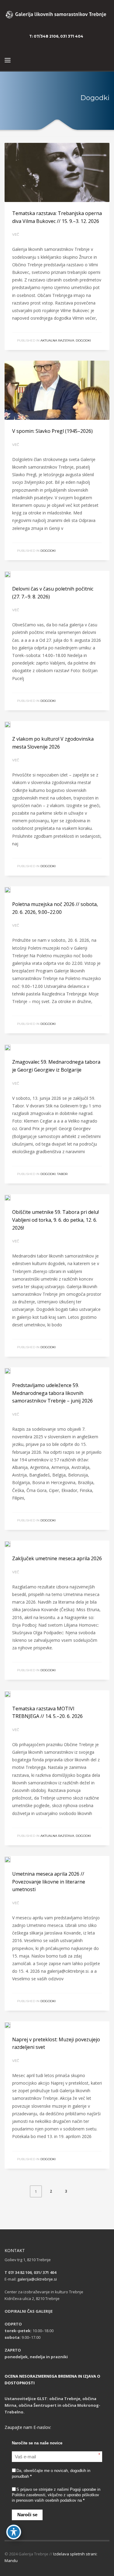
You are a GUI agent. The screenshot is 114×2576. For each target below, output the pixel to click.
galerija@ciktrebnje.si (37, 2279)
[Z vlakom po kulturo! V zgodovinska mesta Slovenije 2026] (12, 724)
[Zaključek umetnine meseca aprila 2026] (12, 1544)
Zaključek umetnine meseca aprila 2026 (57, 1558)
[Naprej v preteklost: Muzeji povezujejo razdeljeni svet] (12, 2025)
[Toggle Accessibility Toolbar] (14, 2532)
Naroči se (27, 2515)
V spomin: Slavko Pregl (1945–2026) (52, 431)
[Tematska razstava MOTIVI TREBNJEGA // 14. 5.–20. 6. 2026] (12, 1694)
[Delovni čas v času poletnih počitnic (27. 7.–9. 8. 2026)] (12, 574)
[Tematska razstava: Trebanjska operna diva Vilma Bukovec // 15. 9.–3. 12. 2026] (57, 173)
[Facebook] (105, 36)
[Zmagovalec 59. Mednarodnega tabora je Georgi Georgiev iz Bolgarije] (12, 1047)
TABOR (62, 1174)
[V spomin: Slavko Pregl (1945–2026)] (57, 390)
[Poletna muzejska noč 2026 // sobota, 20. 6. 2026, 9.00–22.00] (12, 890)
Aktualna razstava (57, 340)
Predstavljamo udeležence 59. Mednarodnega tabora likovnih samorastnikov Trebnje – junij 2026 (52, 1393)
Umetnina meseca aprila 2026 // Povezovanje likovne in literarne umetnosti (49, 1882)
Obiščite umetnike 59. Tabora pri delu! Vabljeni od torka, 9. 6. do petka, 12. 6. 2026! (55, 1220)
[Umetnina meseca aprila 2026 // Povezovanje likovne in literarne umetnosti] (12, 1859)
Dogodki (83, 340)
